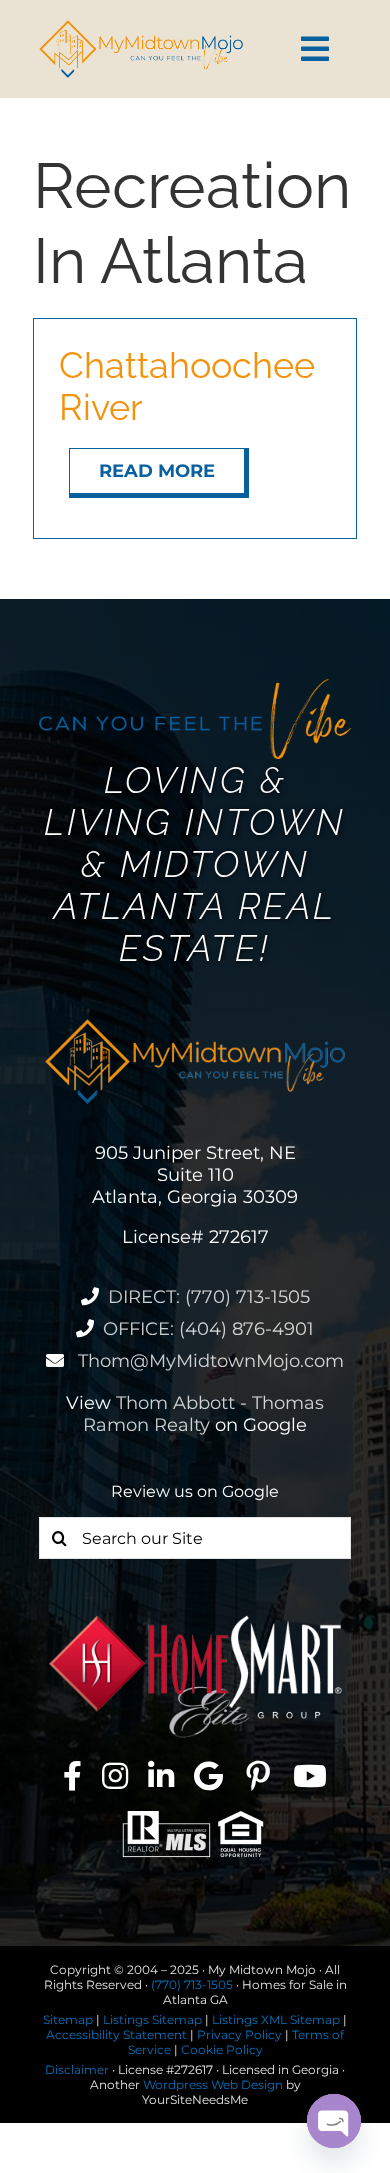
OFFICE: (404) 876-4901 (208, 1329)
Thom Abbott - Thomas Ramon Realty (203, 1414)
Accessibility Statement (116, 2034)
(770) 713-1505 (192, 1984)
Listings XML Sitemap (276, 2019)
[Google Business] (208, 1776)
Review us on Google (195, 1491)
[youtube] (310, 1776)
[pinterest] (258, 1776)
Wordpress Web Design (213, 2084)
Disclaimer (77, 2069)
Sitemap (68, 2019)
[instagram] (115, 1776)
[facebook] (72, 1776)
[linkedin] (161, 1776)
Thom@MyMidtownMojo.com (208, 1361)
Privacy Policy (239, 2034)
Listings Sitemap (152, 2019)
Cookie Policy (222, 2049)
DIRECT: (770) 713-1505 (209, 1297)
